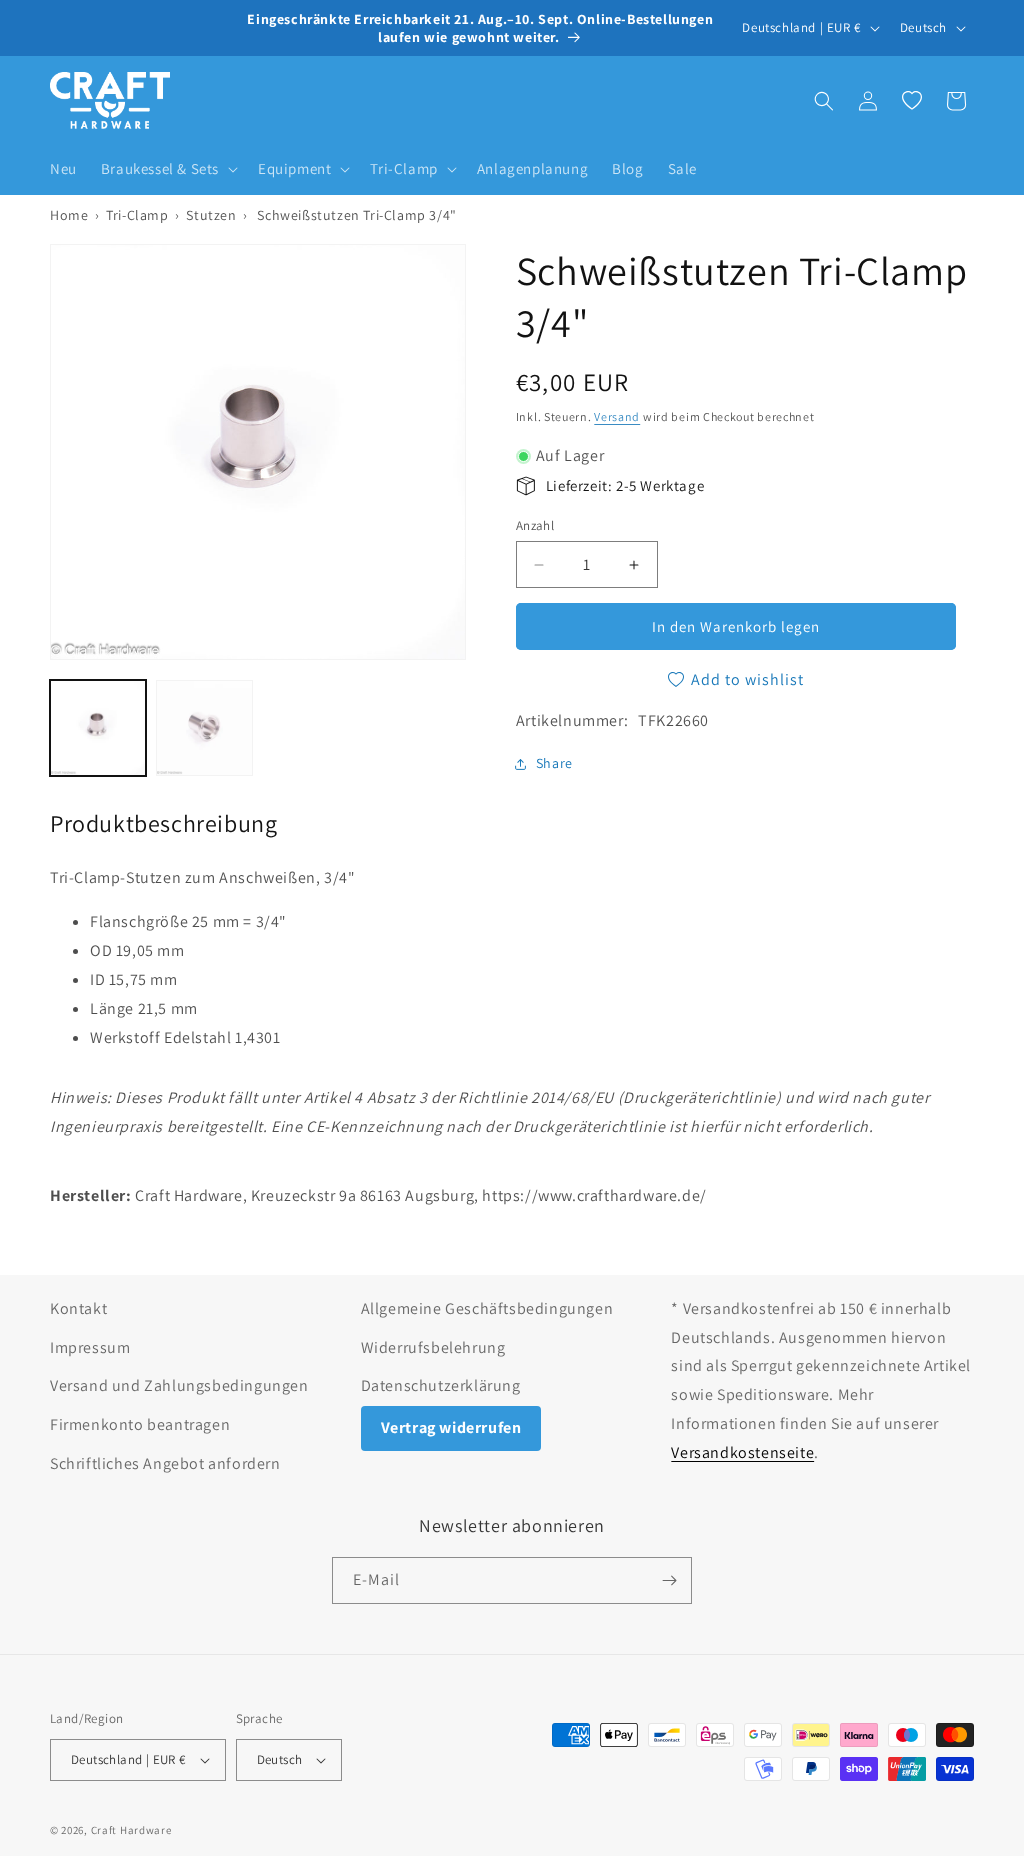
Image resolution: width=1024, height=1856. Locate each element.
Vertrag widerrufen (451, 1427)
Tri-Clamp (137, 215)
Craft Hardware (131, 1830)
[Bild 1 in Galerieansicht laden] (98, 728)
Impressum (90, 1347)
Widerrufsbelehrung (433, 1347)
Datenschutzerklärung (441, 1385)
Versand (617, 416)
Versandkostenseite (742, 1452)
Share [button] (554, 763)
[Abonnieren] (669, 1580)
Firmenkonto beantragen (140, 1424)
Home (69, 215)
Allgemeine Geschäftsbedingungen (487, 1308)
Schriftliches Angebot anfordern (165, 1463)
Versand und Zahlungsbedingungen (179, 1385)
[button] (167, 169)
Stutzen (211, 215)
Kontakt (78, 1308)
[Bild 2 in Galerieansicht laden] (204, 728)
